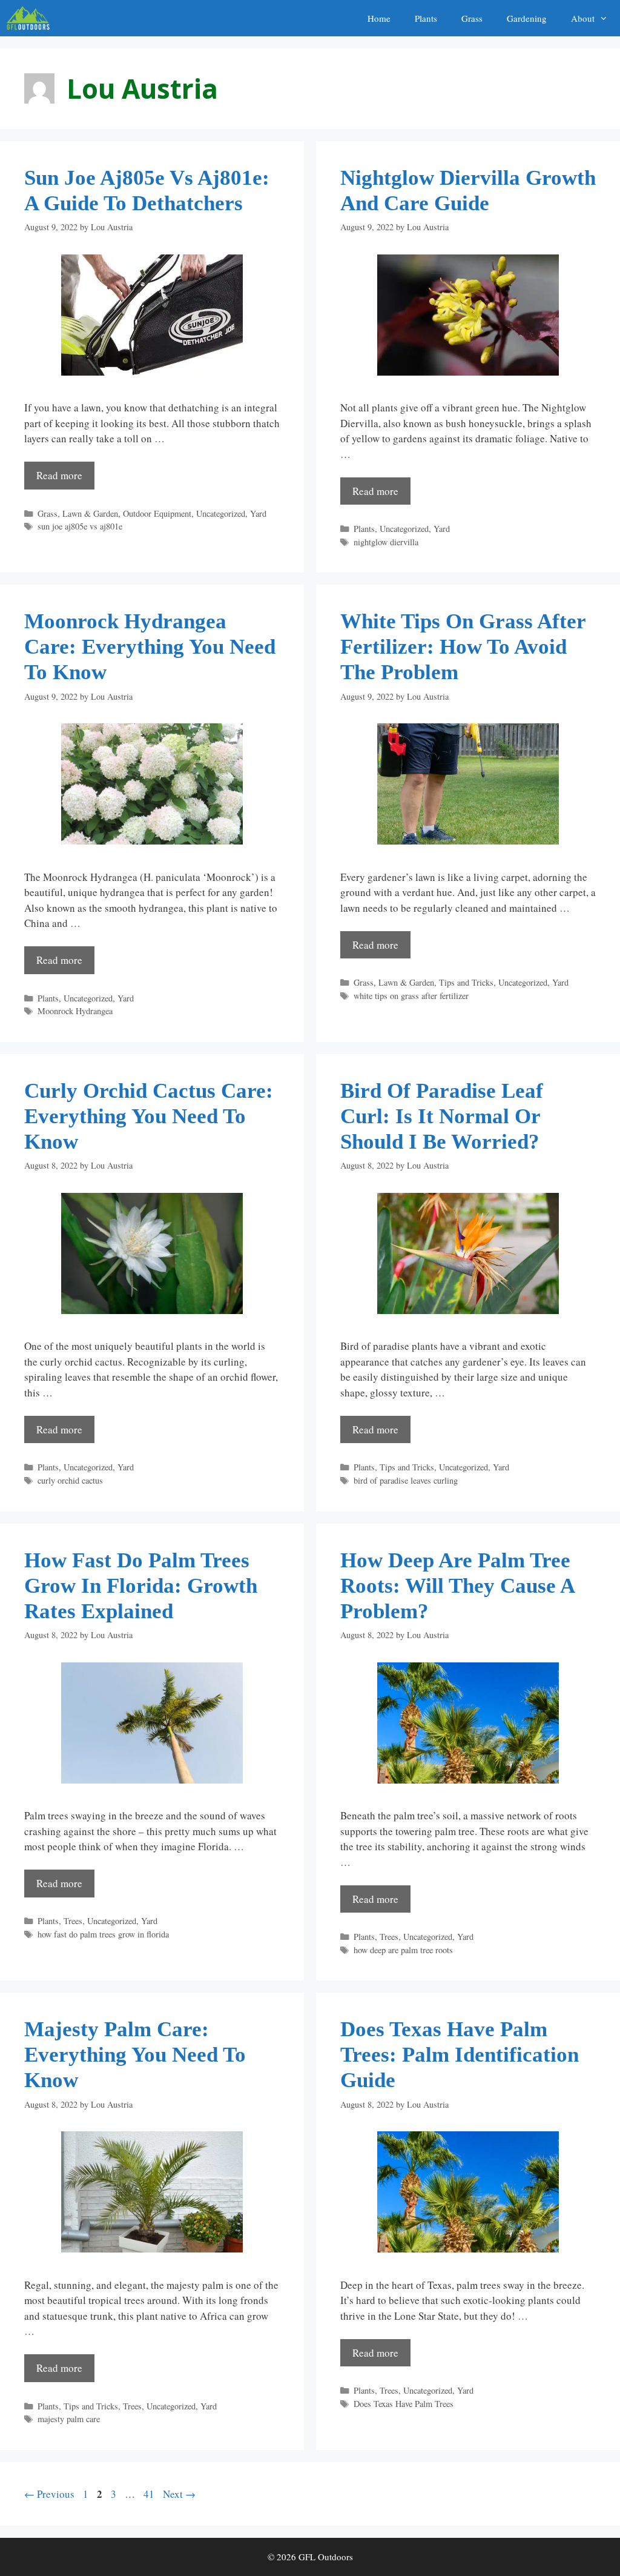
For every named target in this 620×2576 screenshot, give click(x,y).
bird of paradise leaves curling (406, 1480)
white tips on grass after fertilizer (411, 996)
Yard (258, 513)
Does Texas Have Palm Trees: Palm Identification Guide (460, 2055)
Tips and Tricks (466, 982)
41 (150, 2494)
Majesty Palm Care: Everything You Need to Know (135, 2055)
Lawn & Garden (90, 513)
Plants (426, 18)
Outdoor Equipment (157, 513)
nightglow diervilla (386, 542)
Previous (49, 2494)
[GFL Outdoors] (31, 18)
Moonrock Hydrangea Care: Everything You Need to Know (150, 647)
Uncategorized (221, 513)
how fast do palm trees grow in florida (103, 1934)
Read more (59, 475)
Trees (73, 1921)
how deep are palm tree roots (403, 1950)
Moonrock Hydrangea (75, 1011)
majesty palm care (69, 2419)
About (583, 18)
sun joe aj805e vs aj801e (80, 526)
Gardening (527, 18)
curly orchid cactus (70, 1480)
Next (179, 2494)
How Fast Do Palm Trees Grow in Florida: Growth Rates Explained (141, 1586)
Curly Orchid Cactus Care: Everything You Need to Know (149, 1116)
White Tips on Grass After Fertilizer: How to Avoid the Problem (463, 647)
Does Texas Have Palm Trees (404, 2404)
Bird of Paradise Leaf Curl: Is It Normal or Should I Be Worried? (442, 1116)
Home (379, 18)
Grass (472, 18)
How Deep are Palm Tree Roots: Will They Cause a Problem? (457, 1586)
